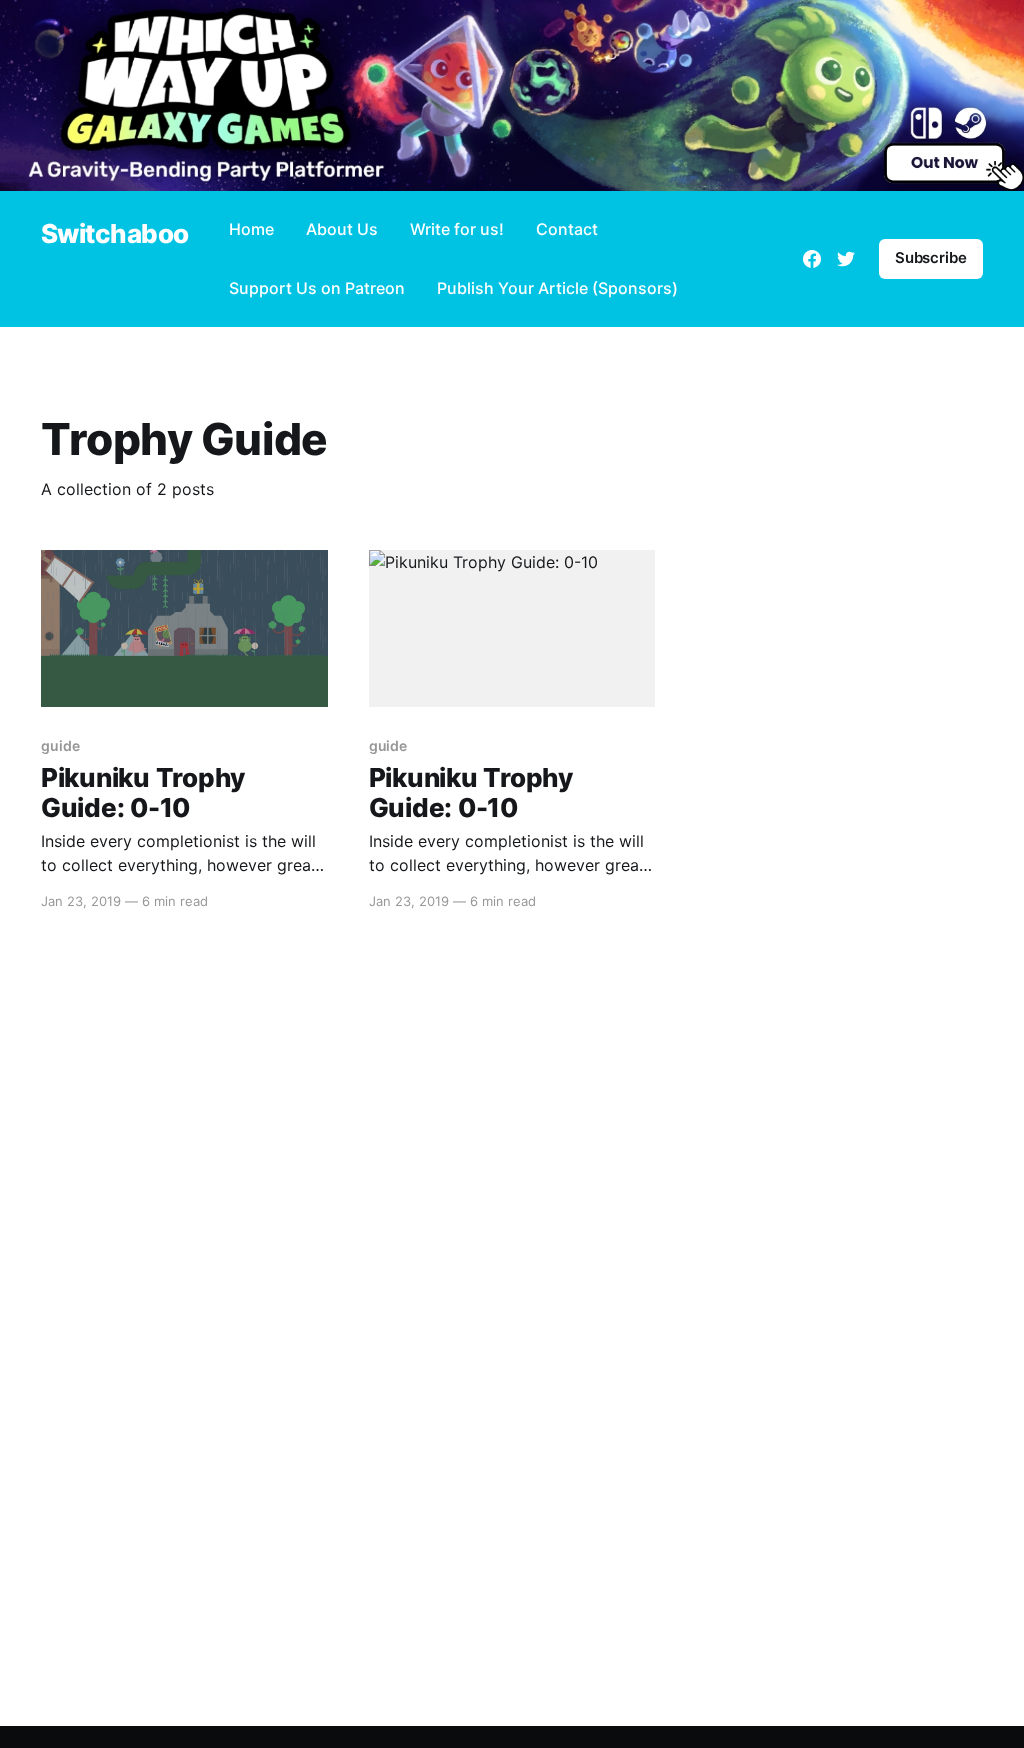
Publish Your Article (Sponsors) (557, 288)
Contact (567, 229)
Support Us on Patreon (317, 288)
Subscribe (931, 257)
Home (251, 229)
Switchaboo (115, 234)
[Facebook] (812, 259)
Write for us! (457, 229)
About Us (342, 229)
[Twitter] (846, 259)
